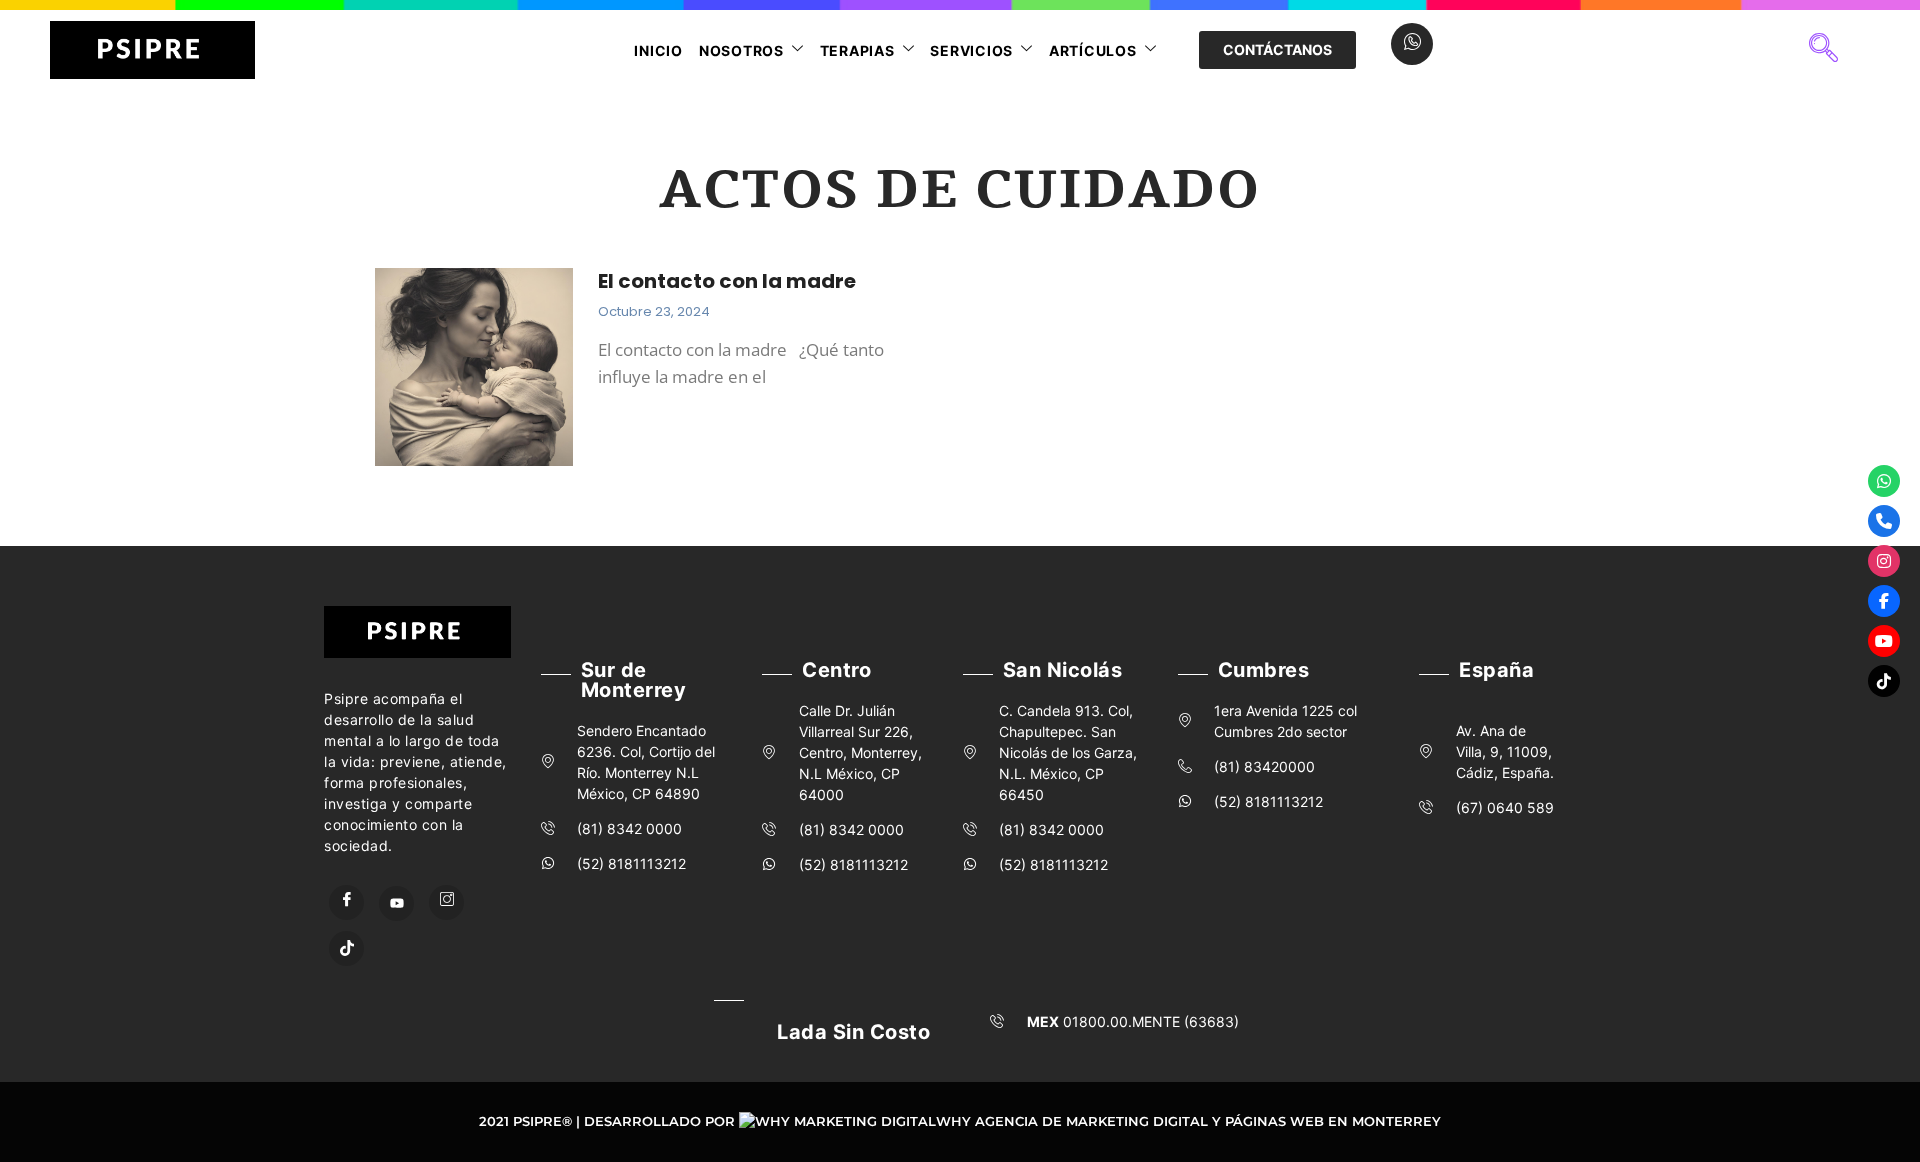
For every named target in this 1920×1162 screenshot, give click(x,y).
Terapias (857, 50)
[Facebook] (346, 902)
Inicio (658, 50)
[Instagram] (446, 902)
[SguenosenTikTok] (1884, 681)
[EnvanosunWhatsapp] (1884, 481)
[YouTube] (396, 903)
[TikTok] (346, 948)
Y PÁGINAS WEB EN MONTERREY (1326, 1121)
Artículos (1093, 50)
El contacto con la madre (727, 281)
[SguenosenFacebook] (1884, 601)
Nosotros (741, 50)
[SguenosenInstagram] (1884, 561)
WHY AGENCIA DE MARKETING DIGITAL (1072, 1121)
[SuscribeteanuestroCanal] (1884, 641)
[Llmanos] (1884, 521)
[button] (1823, 50)
